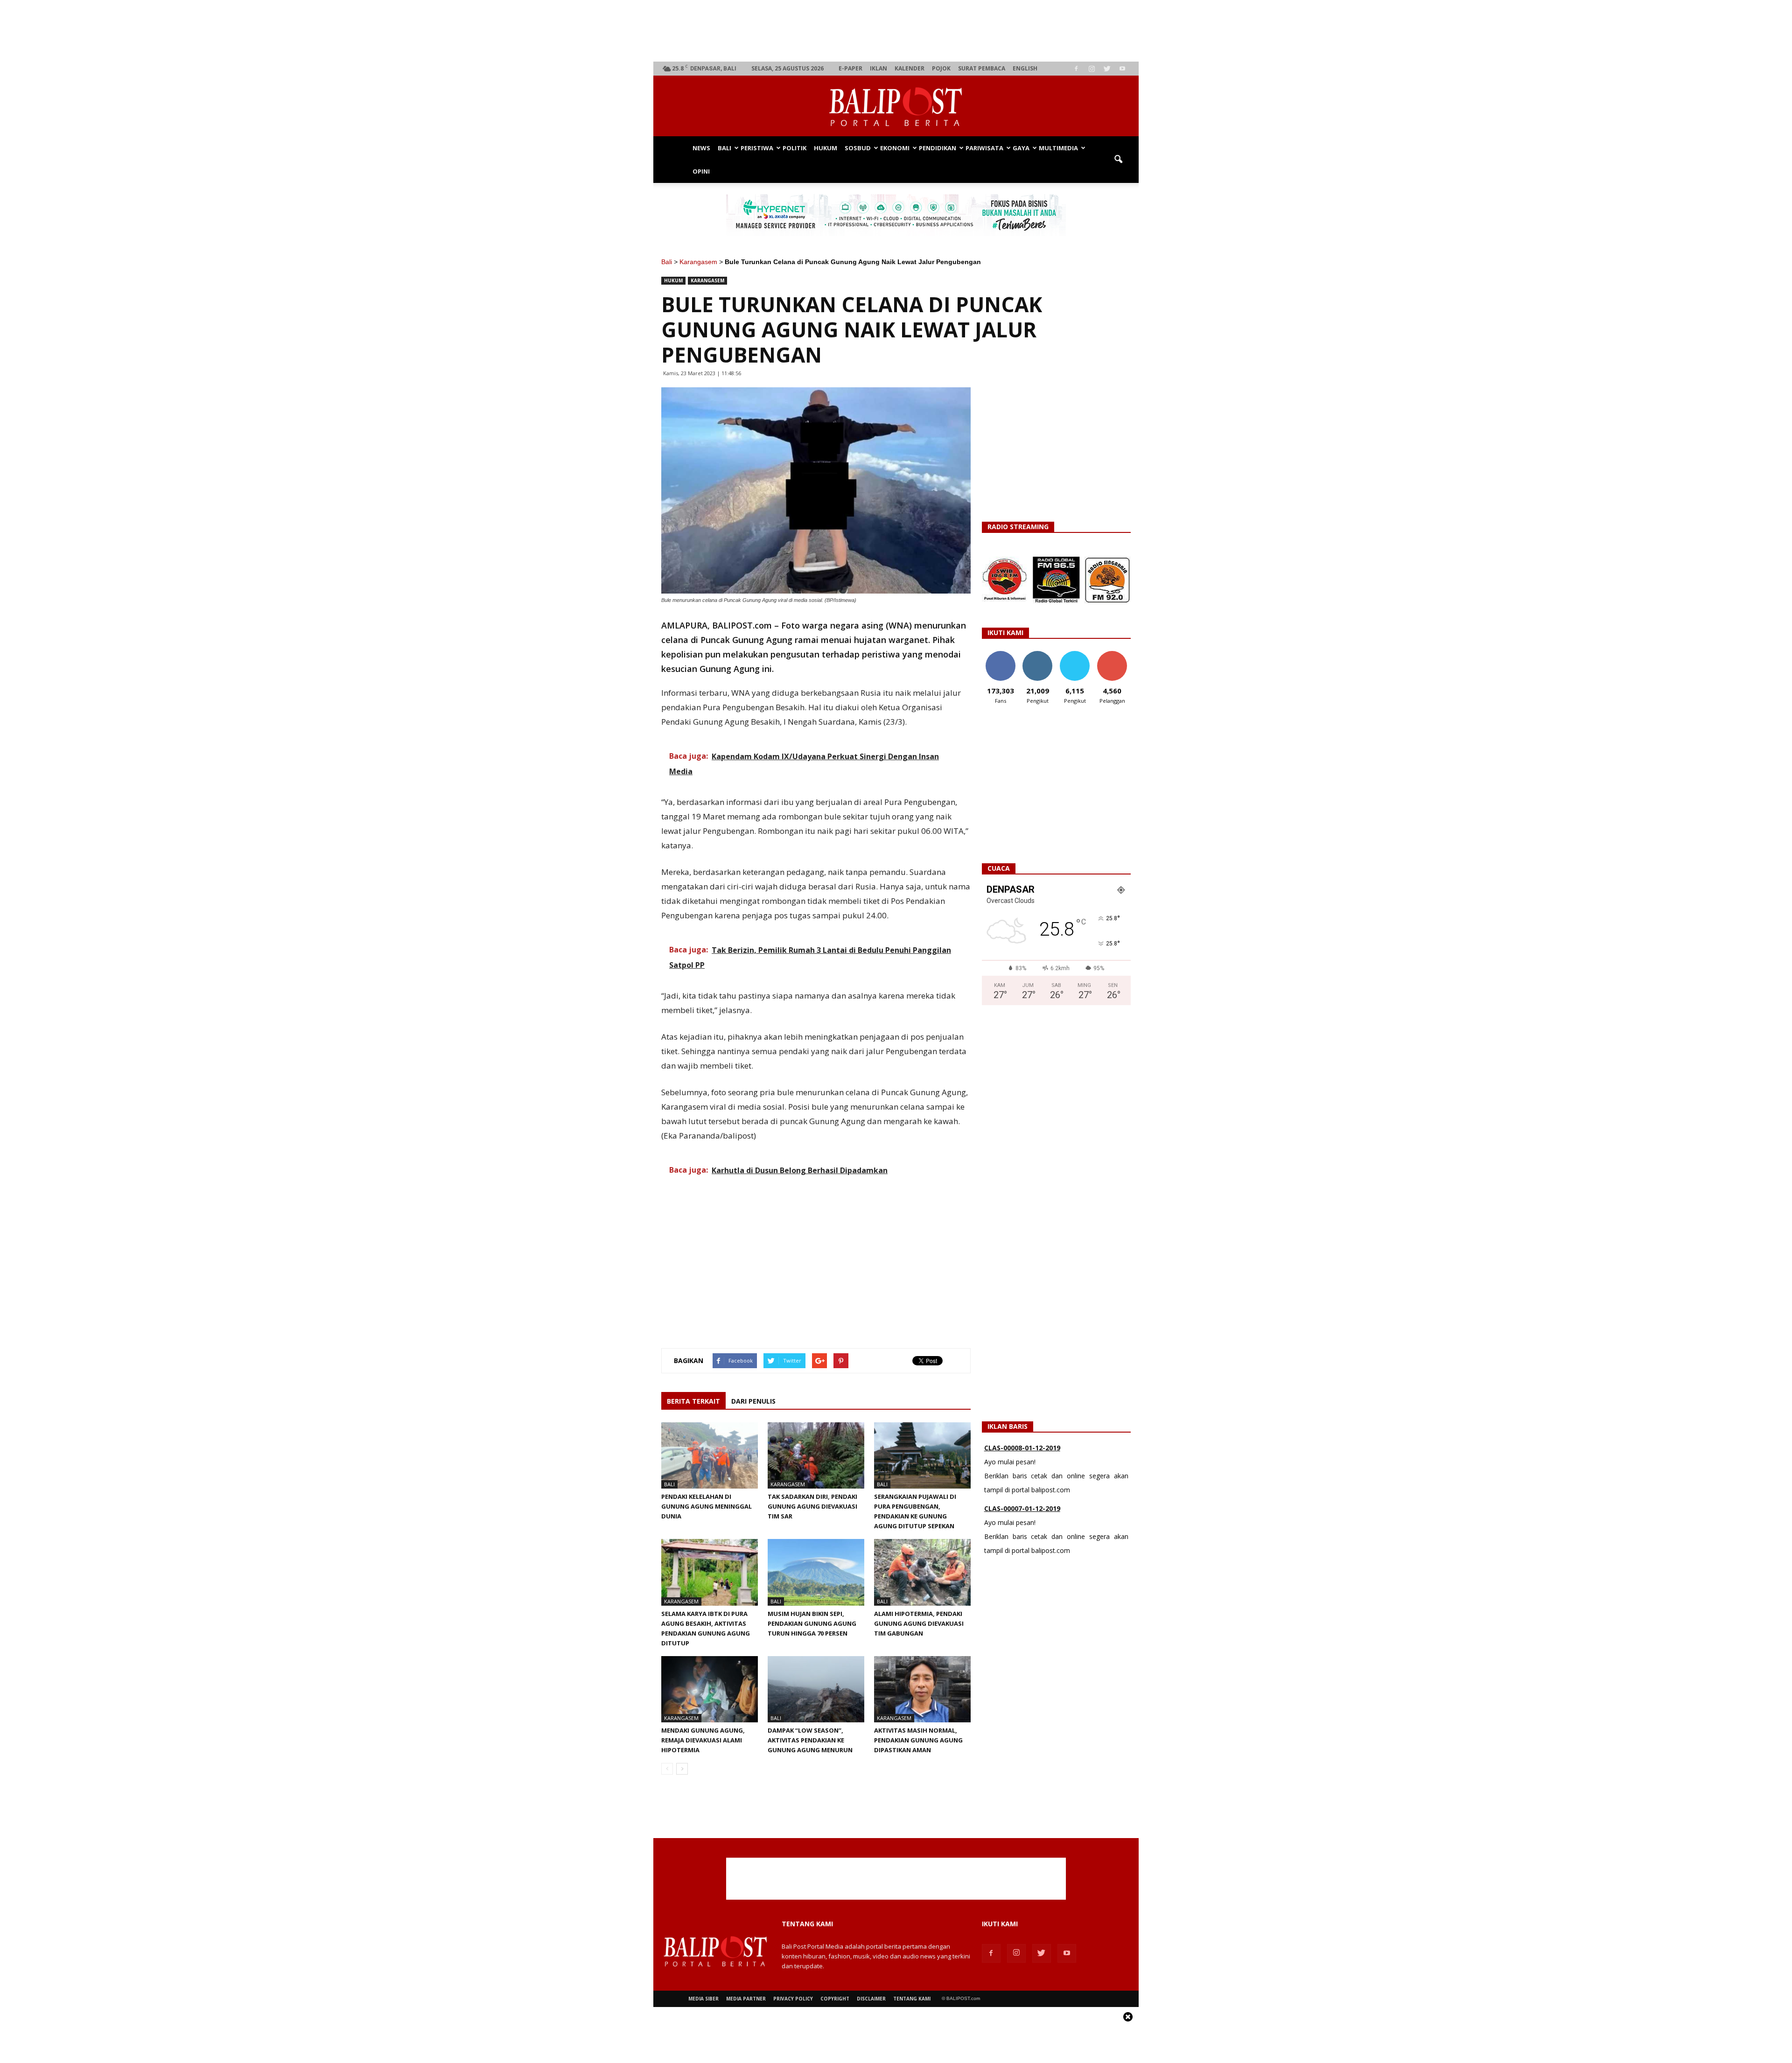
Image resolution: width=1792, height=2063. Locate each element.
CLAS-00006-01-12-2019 (1022, 1508)
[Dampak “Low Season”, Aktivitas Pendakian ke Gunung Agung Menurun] (816, 1689)
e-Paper (850, 68)
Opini (701, 171)
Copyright (835, 1999)
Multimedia (1058, 148)
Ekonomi (895, 148)
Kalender (910, 68)
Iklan (878, 68)
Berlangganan (1116, 654)
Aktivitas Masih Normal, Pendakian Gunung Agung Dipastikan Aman (918, 1740)
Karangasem (698, 262)
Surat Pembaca (982, 68)
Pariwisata (984, 148)
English (1025, 68)
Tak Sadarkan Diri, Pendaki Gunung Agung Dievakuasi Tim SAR (812, 1506)
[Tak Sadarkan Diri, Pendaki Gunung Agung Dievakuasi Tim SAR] (816, 1455)
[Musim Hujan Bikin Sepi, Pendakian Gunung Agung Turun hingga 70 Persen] (816, 1572)
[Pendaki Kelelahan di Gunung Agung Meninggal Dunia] (710, 1455)
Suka (1000, 654)
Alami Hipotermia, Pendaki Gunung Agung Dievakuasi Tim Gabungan (919, 1623)
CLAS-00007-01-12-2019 (1022, 1448)
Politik (794, 148)
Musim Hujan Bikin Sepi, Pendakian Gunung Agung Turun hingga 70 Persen (812, 1623)
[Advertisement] (896, 31)
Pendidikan (938, 148)
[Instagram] (1092, 69)
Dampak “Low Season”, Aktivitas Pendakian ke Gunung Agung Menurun (810, 1740)
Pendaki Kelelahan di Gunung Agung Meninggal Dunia (707, 1506)
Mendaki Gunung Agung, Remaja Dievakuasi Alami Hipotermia (703, 1740)
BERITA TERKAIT (693, 1401)
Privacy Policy (793, 1999)
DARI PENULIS (753, 1401)
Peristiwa (757, 148)
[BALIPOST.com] (896, 107)
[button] (1118, 160)
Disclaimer (871, 1999)
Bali (724, 148)
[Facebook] (1076, 69)
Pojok (941, 68)
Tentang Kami (912, 1999)
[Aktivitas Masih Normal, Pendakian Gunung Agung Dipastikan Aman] (922, 1689)
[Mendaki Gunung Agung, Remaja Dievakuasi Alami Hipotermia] (710, 1689)
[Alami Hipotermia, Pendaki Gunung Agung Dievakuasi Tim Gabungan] (922, 1572)
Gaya (1021, 148)
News (701, 148)
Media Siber (703, 1999)
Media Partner (746, 1999)
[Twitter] (1107, 69)
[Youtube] (1122, 69)
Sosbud (858, 148)
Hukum (826, 148)
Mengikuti (1038, 654)
